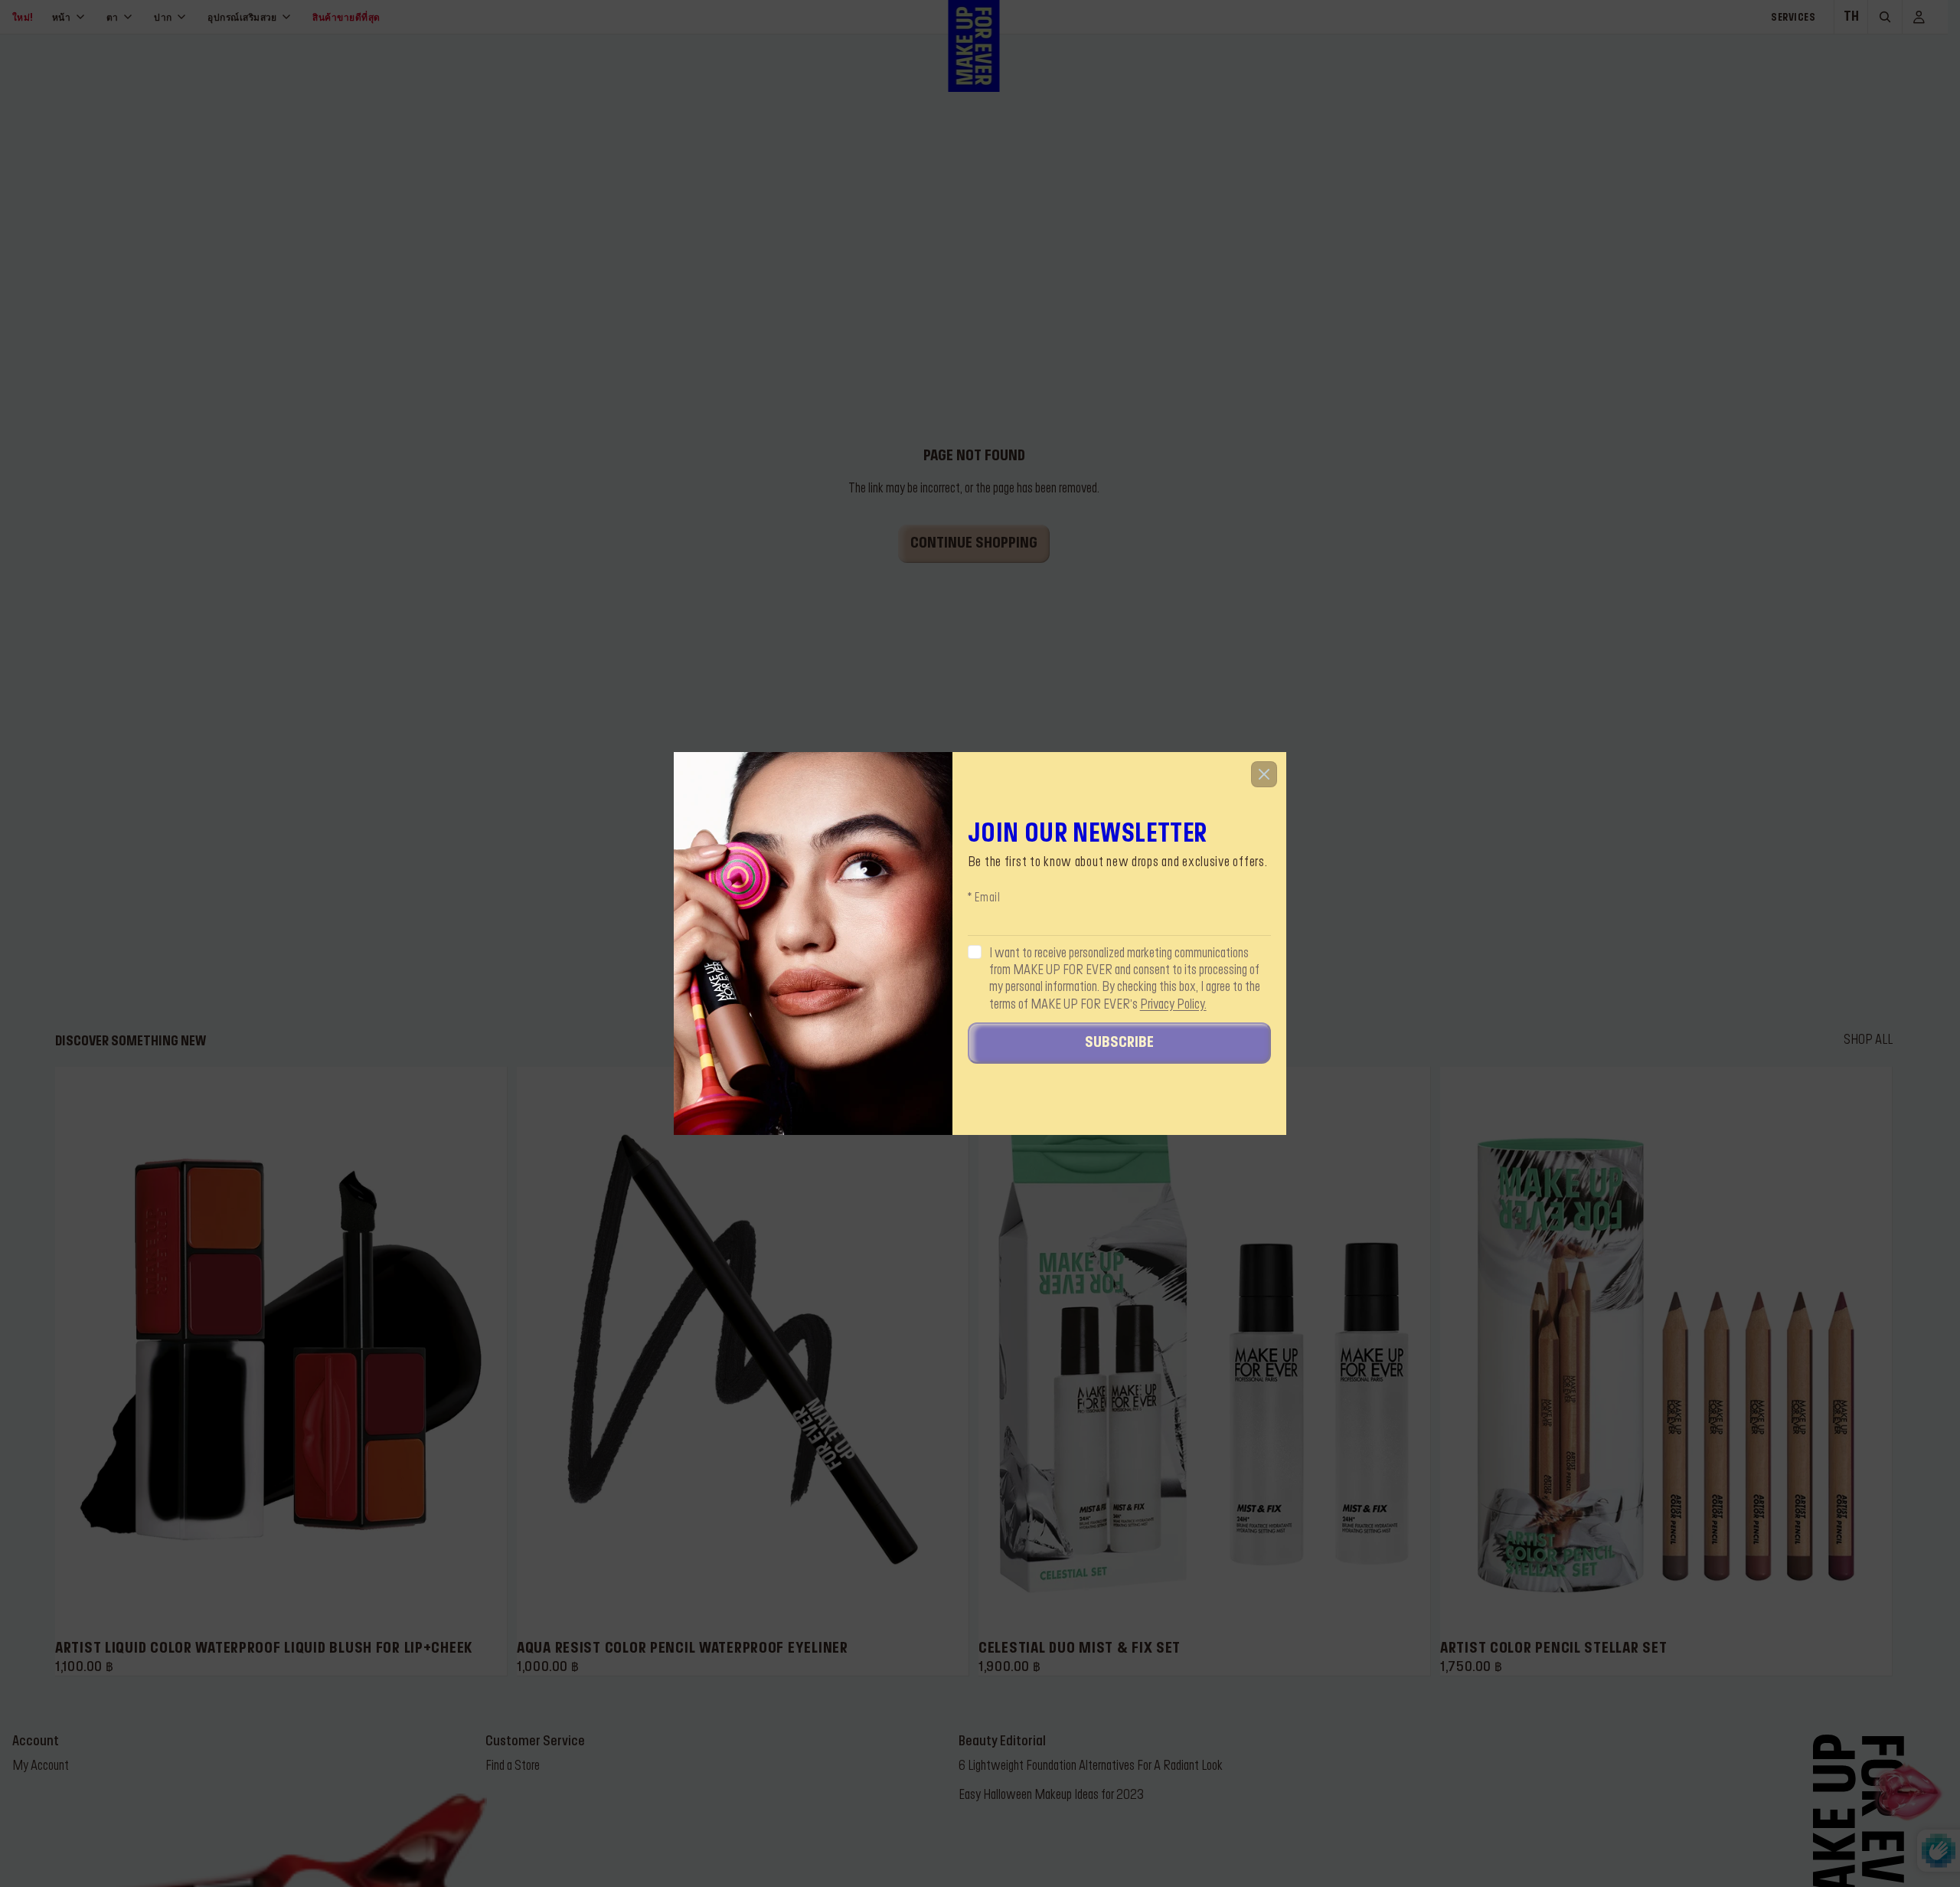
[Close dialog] (1264, 774)
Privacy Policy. (1173, 1005)
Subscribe (1119, 1044)
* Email (984, 899)
